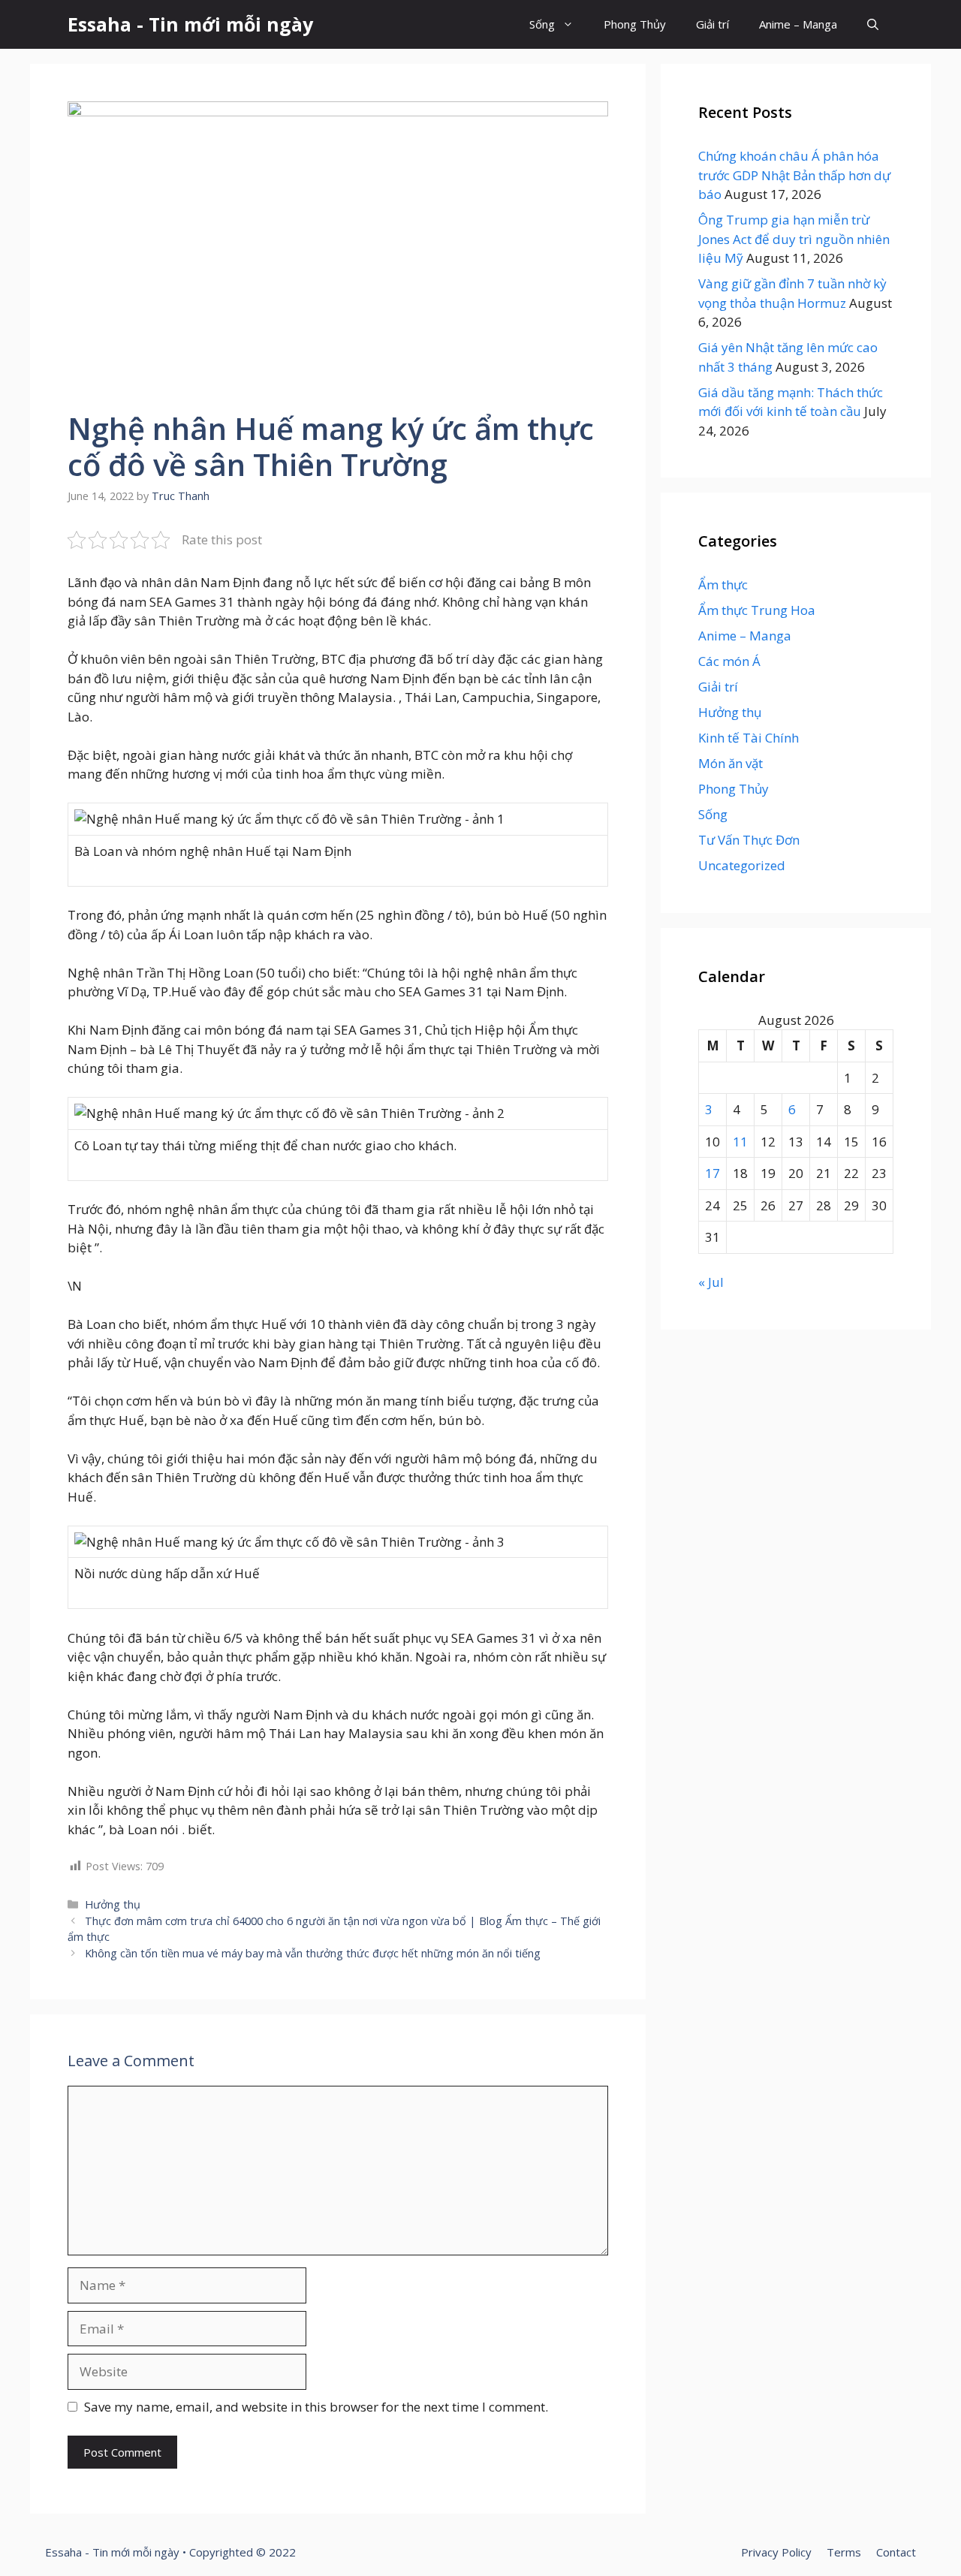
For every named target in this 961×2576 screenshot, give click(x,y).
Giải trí (712, 24)
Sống (542, 24)
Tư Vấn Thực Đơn (749, 840)
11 (740, 1142)
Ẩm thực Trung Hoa (757, 610)
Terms (844, 2552)
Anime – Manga (798, 24)
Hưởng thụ (113, 1904)
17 (712, 1173)
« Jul (711, 1282)
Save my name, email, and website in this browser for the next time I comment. (316, 2407)
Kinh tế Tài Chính (749, 738)
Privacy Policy (776, 2552)
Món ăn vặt (731, 763)
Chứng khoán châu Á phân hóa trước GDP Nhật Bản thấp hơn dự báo (794, 175)
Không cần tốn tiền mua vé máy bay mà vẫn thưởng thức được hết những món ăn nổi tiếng (313, 1953)
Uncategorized (742, 865)
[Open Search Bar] (873, 24)
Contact (896, 2552)
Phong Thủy (635, 24)
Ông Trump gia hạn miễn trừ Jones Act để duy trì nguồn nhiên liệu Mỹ (794, 239)
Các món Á (729, 661)
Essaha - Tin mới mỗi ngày (190, 24)
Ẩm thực (723, 584)
